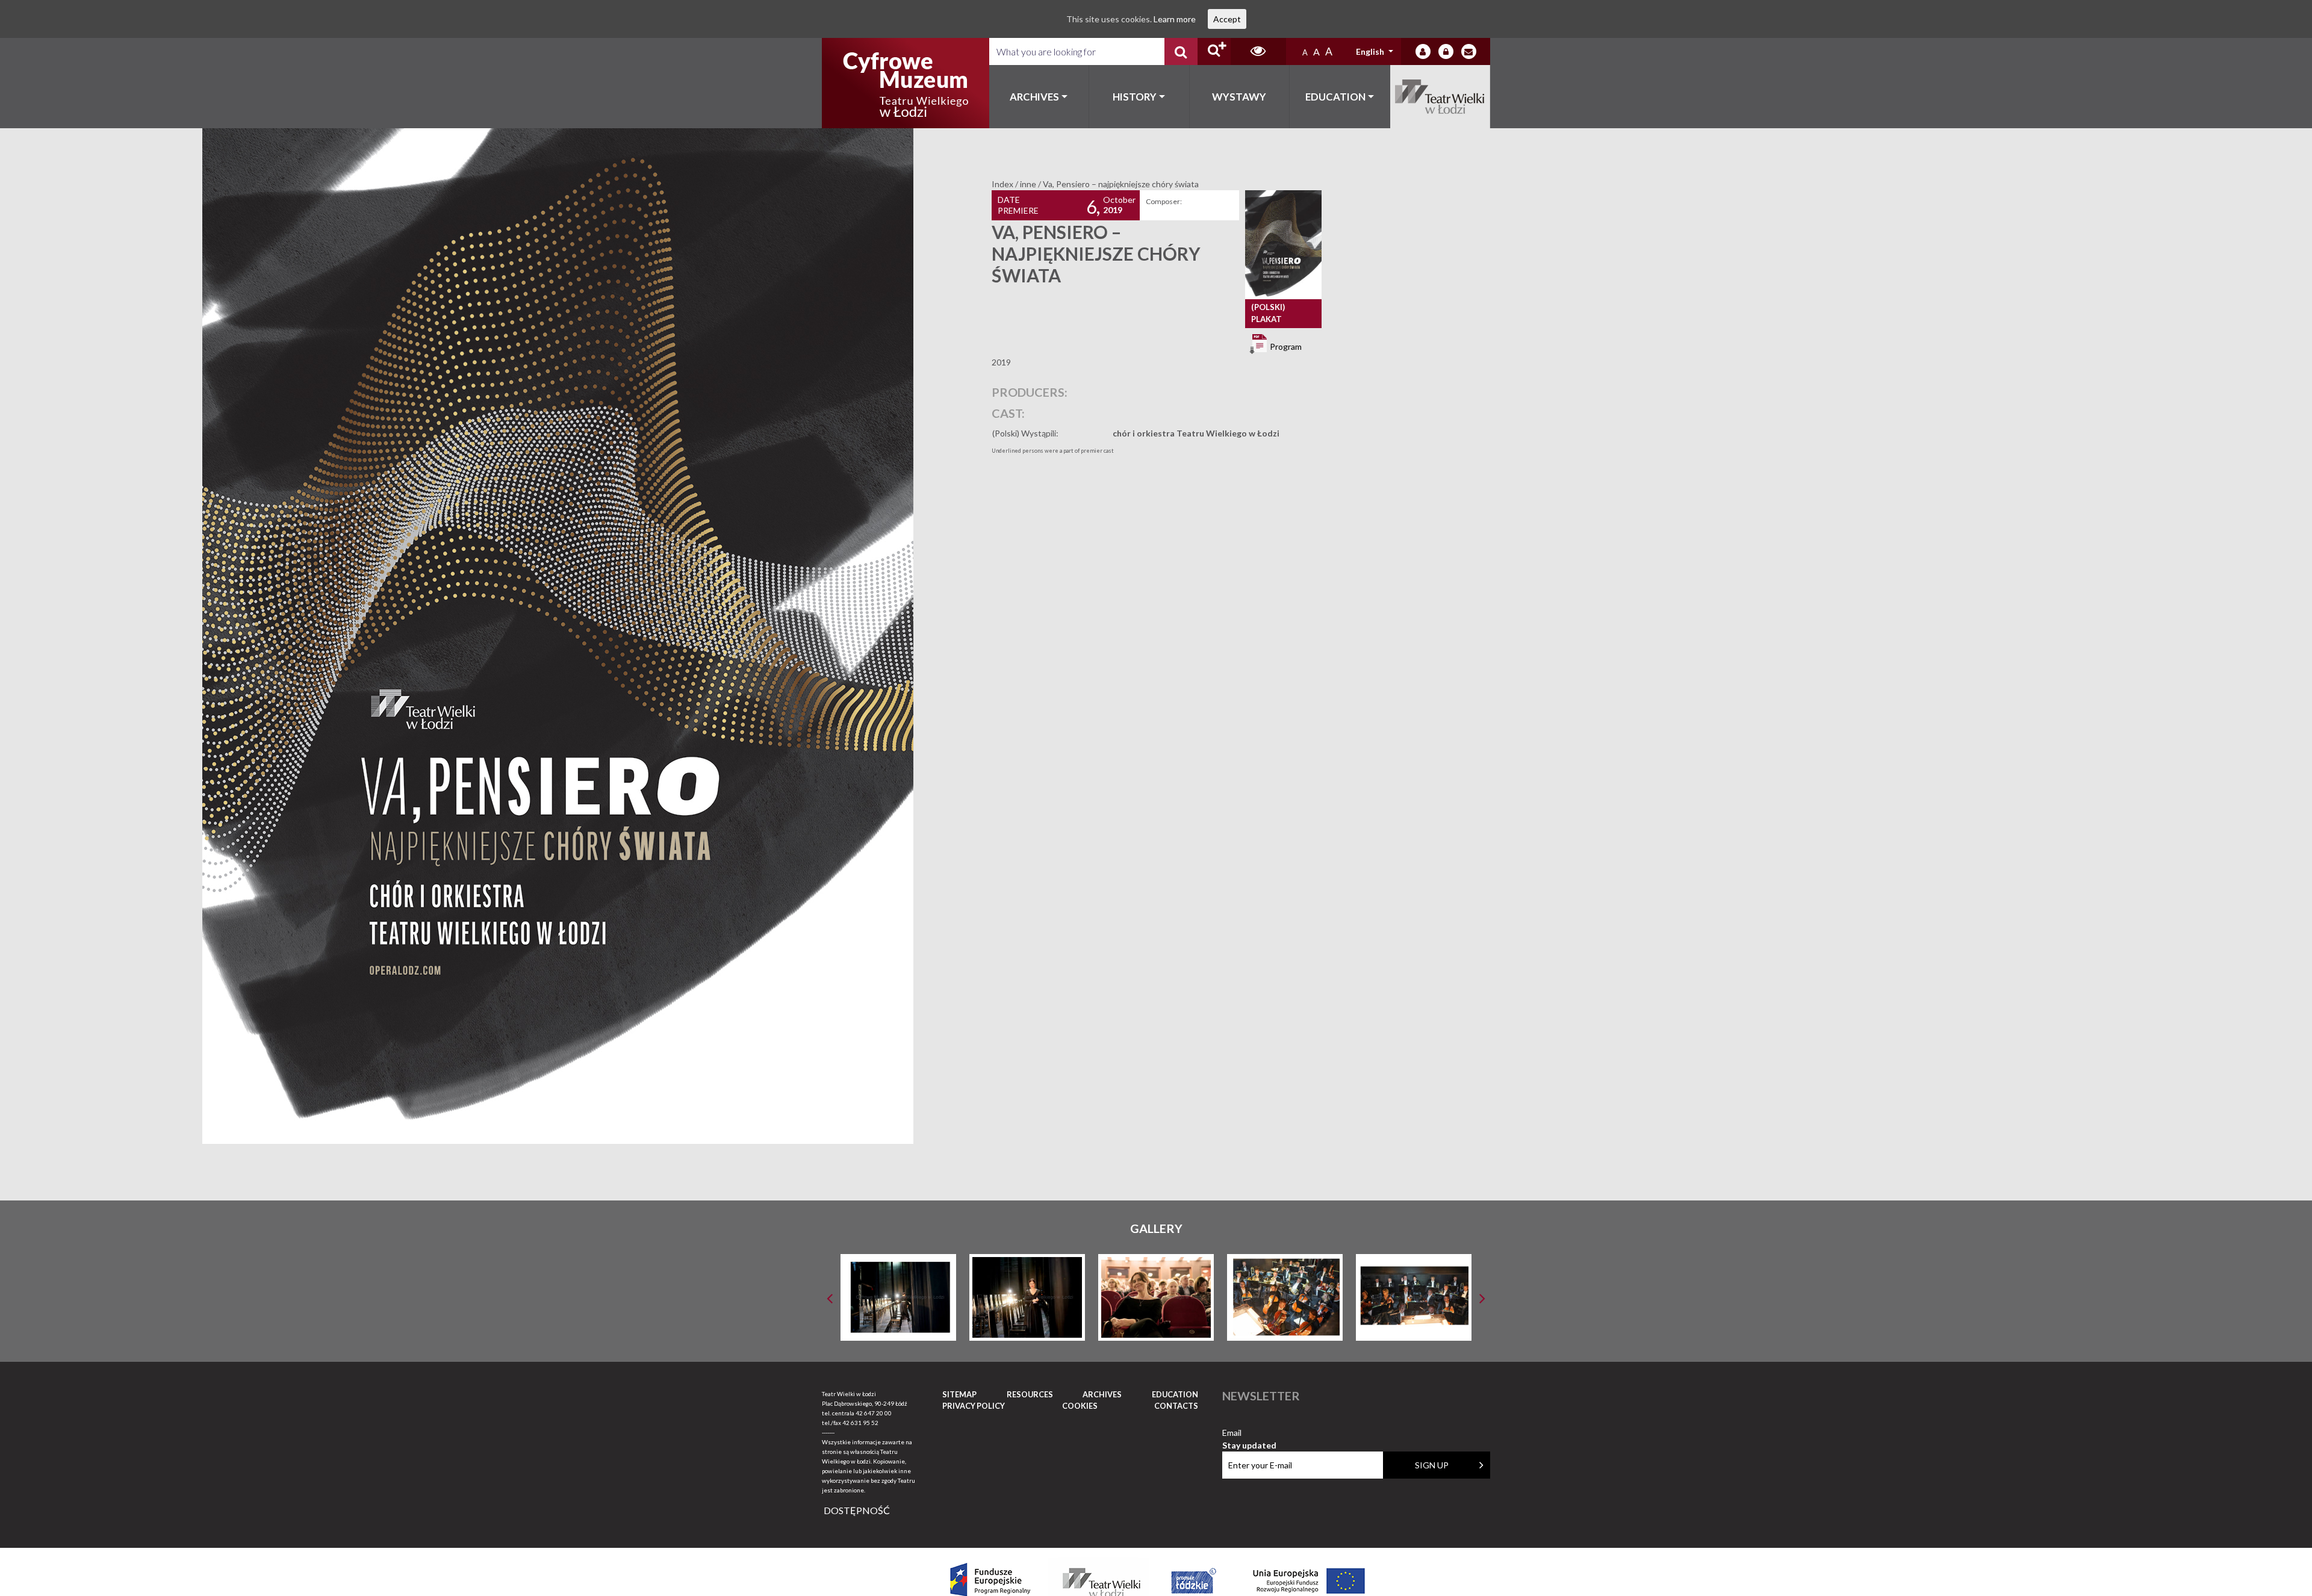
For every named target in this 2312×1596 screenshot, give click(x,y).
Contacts (1176, 1406)
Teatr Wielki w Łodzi (1440, 97)
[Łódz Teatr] (906, 83)
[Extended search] (1214, 51)
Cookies (1080, 1406)
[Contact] (1469, 51)
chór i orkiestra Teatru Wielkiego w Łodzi (1196, 433)
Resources (1030, 1394)
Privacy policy (974, 1406)
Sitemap (959, 1394)
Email (1249, 1433)
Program (1285, 346)
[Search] (1181, 51)
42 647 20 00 (874, 1413)
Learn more (1175, 19)
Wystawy (1239, 97)
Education (1335, 97)
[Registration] (1446, 51)
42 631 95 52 (860, 1423)
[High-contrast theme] (1258, 51)
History (1135, 97)
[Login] (1423, 51)
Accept (1227, 19)
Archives (1034, 97)
